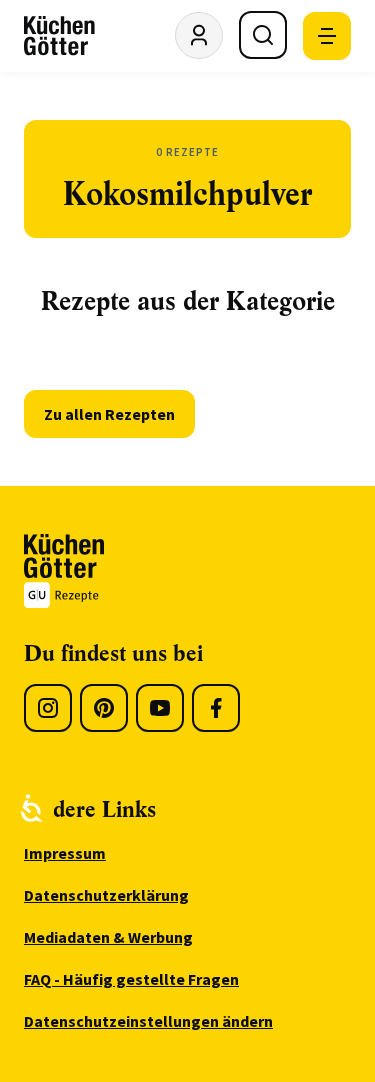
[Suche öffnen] (263, 35)
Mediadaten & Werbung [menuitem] (108, 937)
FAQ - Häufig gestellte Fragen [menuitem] (131, 979)
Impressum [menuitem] (65, 853)
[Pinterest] (104, 708)
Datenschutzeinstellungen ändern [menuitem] (148, 1021)
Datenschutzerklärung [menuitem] (106, 895)
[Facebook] (216, 708)
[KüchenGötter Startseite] (59, 36)
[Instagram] (48, 708)
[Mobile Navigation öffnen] (327, 36)
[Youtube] (160, 708)
